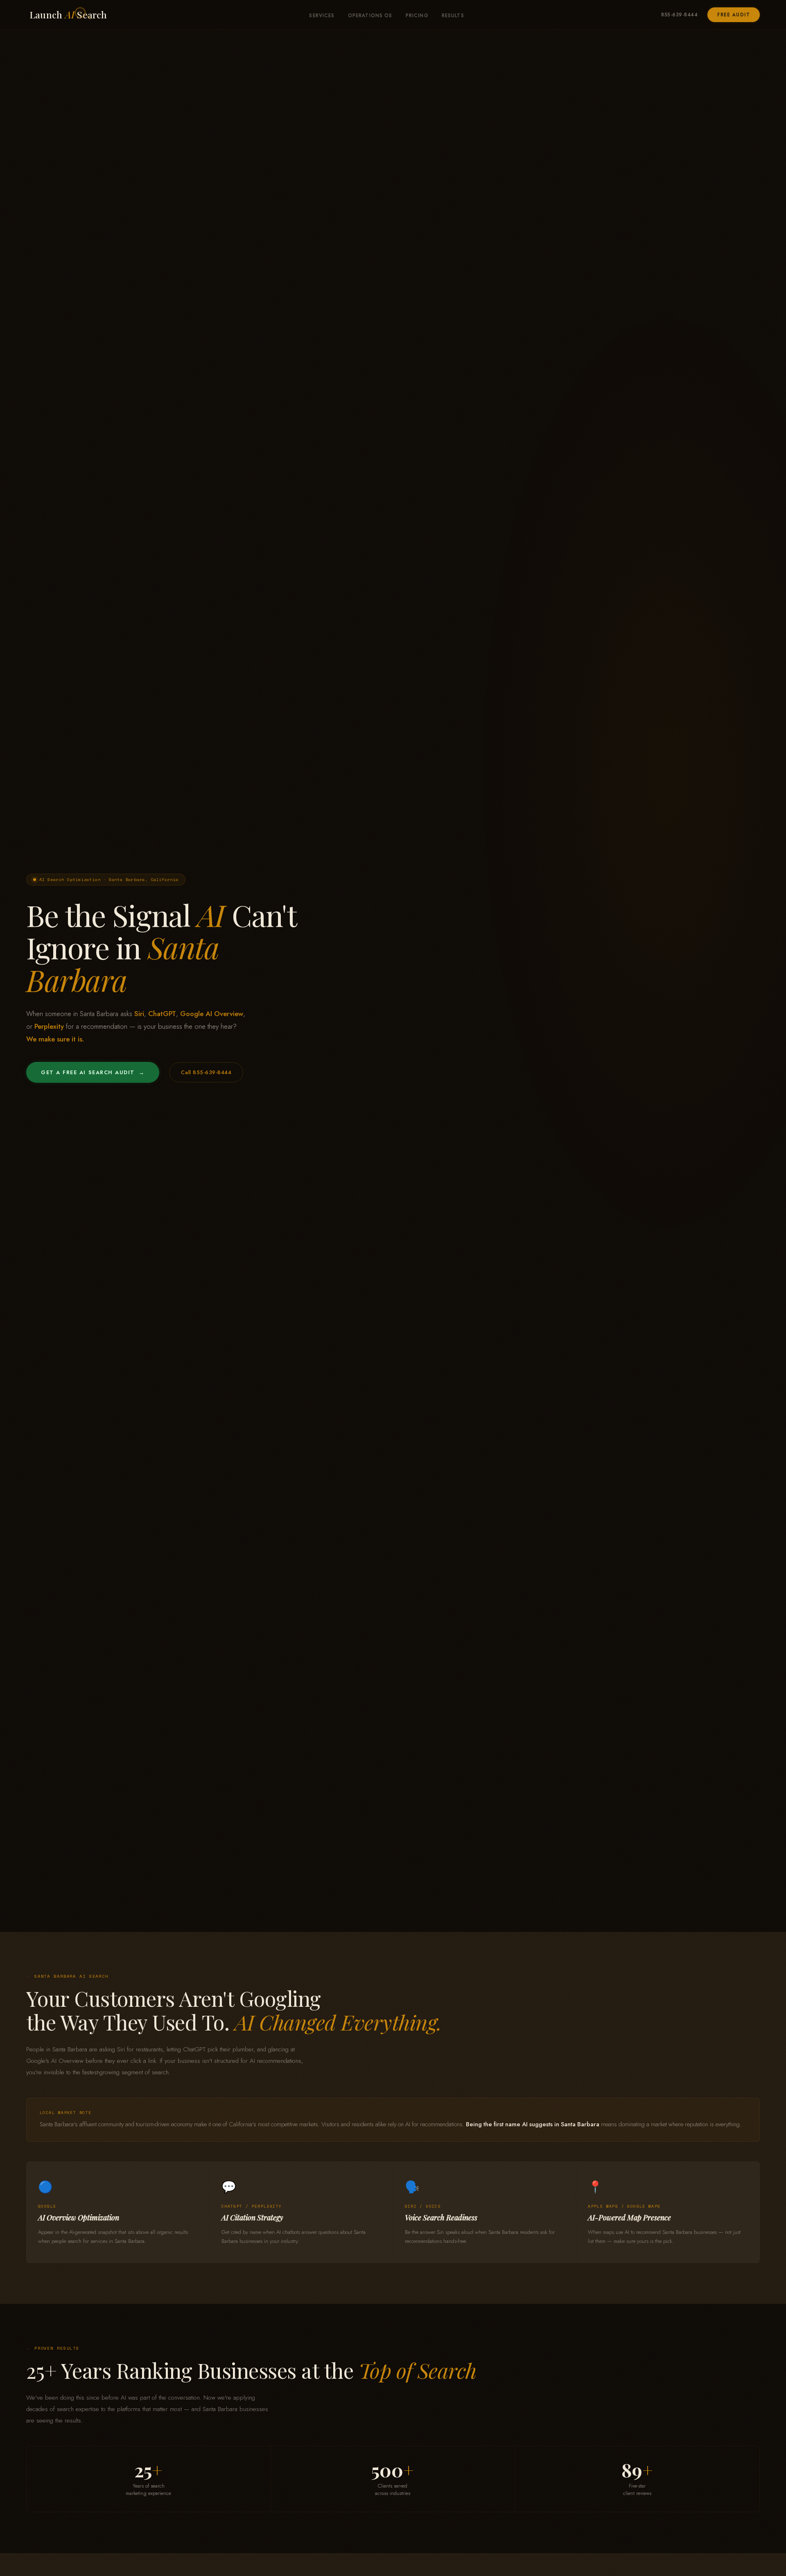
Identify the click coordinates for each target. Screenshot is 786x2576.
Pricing (417, 16)
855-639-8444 (679, 15)
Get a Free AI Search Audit (93, 1072)
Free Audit (734, 15)
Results (453, 16)
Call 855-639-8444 (206, 1072)
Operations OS (370, 16)
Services (322, 16)
